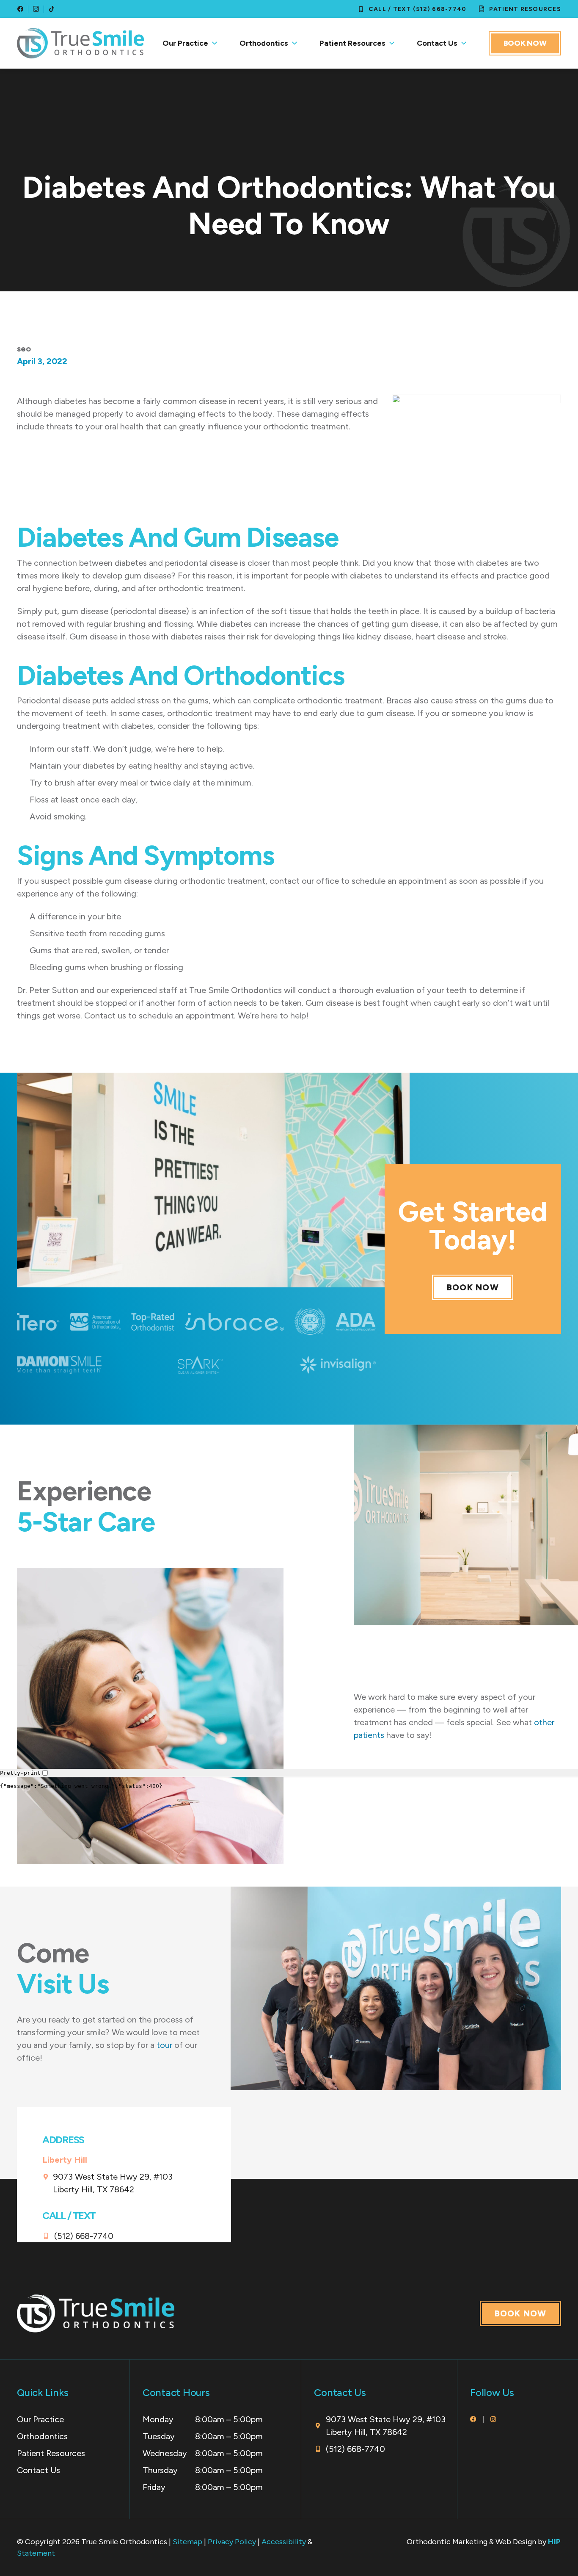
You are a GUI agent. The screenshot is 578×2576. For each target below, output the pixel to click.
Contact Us (437, 43)
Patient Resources (352, 43)
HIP (555, 2542)
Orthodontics (264, 43)
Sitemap (187, 2542)
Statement (36, 2553)
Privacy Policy (232, 2542)
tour (164, 2045)
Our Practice (185, 43)
